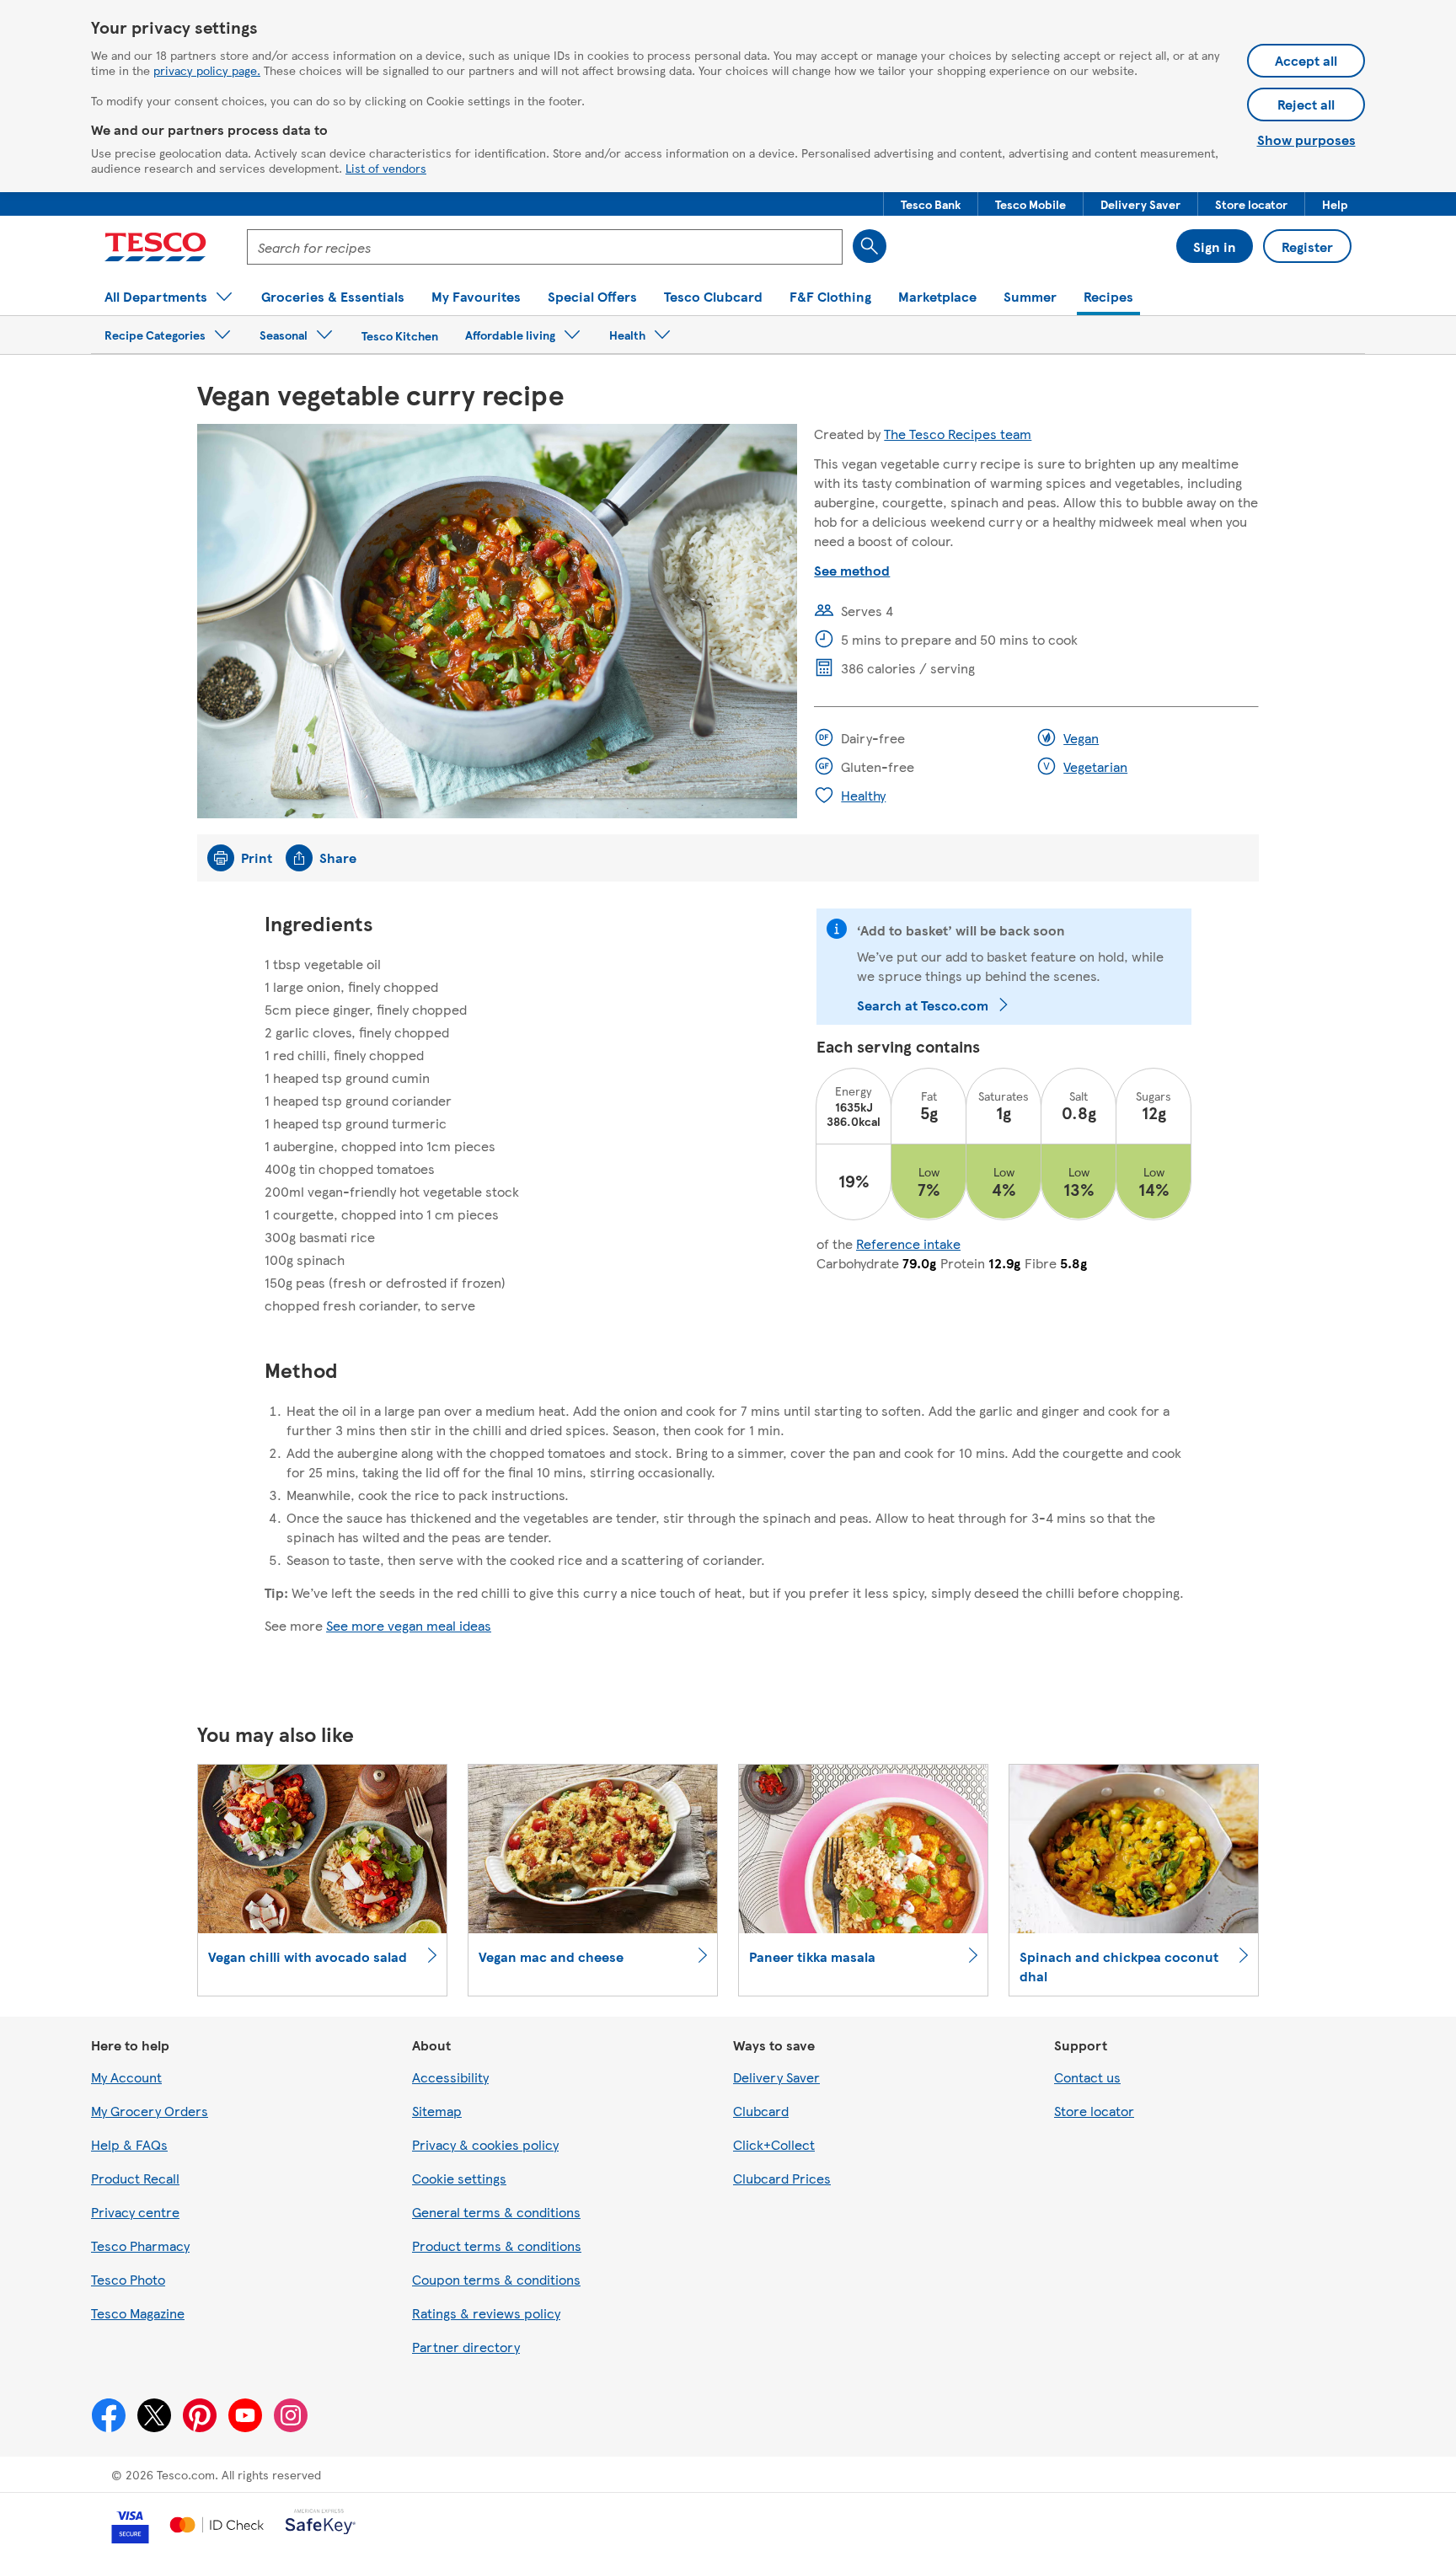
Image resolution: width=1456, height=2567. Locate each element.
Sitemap (437, 2111)
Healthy (863, 795)
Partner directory (466, 2347)
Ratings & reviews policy (486, 2313)
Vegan (1081, 738)
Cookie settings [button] (459, 2178)
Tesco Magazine (138, 2313)
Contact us (1087, 2077)
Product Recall (135, 2178)
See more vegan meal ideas (409, 1625)
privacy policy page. (207, 70)
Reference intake (908, 1243)
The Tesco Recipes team (958, 434)
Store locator (1094, 2111)
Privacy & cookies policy (485, 2144)
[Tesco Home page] (155, 247)
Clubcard (761, 2111)
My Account (126, 2077)
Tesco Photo (128, 2279)
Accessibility (450, 2077)
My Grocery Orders (150, 2111)
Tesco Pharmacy (140, 2245)
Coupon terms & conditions (496, 2279)
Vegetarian (1095, 766)
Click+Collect (774, 2144)
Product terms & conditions (497, 2245)
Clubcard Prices (782, 2178)
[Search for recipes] (870, 246)
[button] (931, 204)
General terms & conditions (496, 2212)
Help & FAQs (129, 2144)
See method (852, 570)
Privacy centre (135, 2212)
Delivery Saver (776, 2077)
